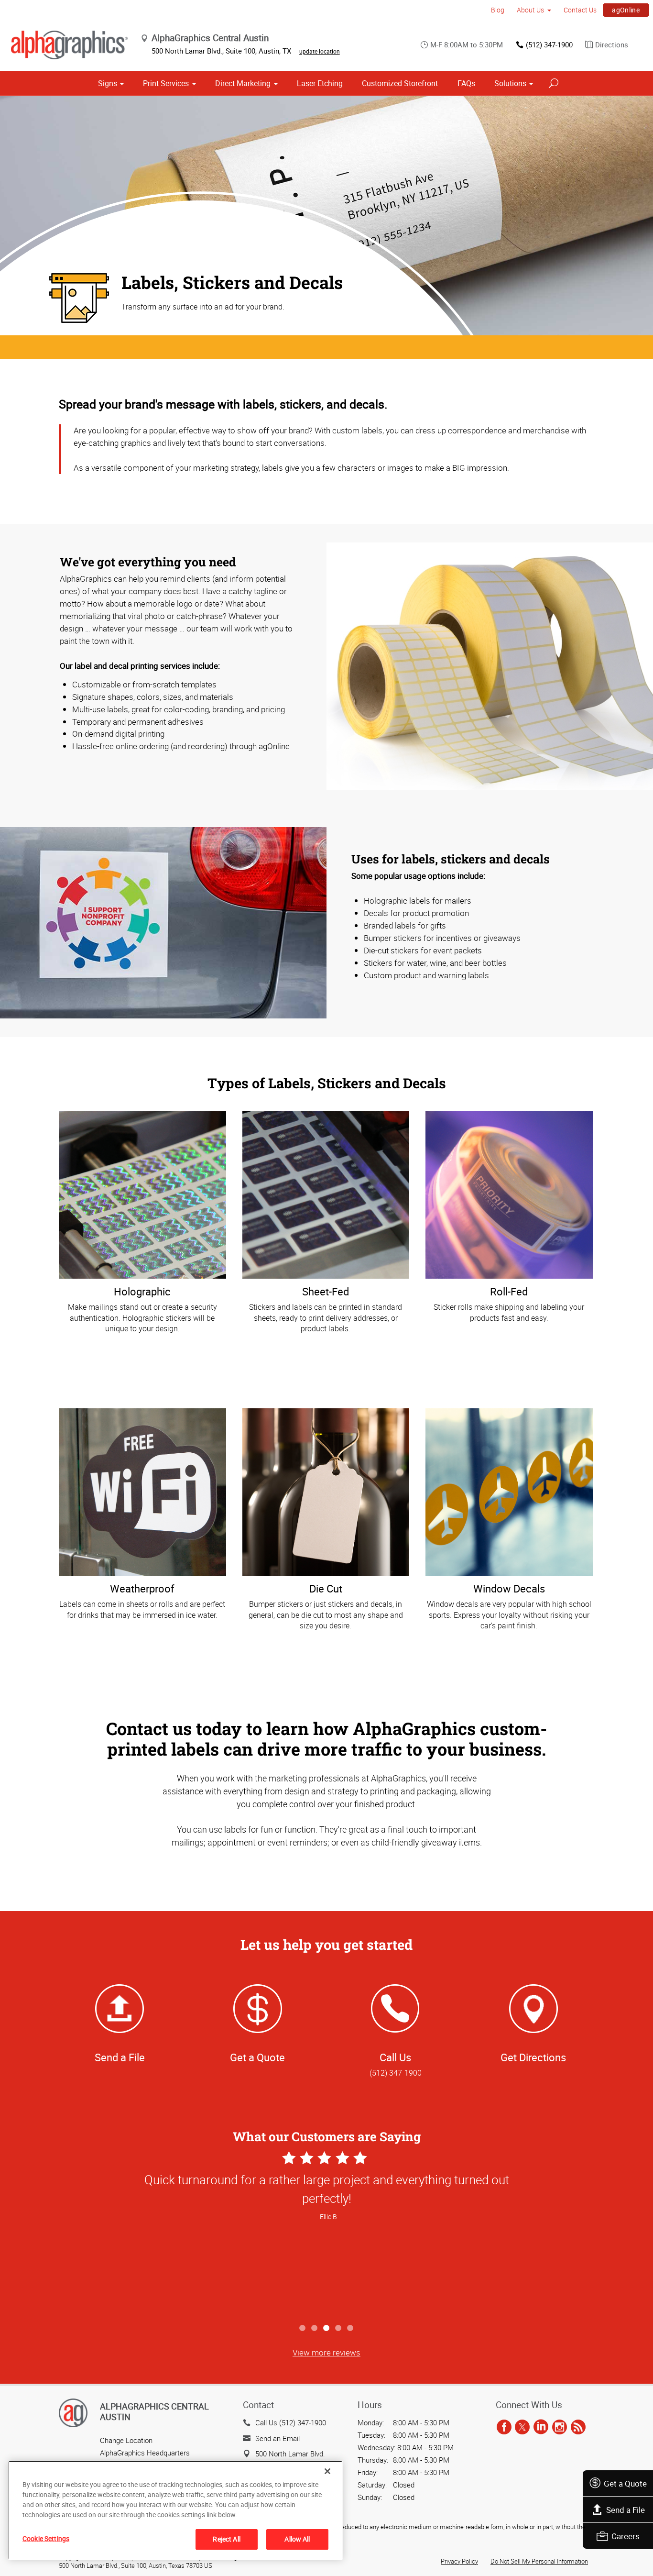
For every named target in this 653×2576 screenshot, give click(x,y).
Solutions (510, 83)
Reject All (226, 2539)
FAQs (466, 83)
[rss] (578, 2427)
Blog (498, 10)
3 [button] (327, 2328)
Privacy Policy (459, 2561)
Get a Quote (625, 2483)
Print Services (166, 83)
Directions (612, 44)
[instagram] (560, 2427)
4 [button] (339, 2328)
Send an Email (278, 2438)
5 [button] (351, 2328)
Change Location (126, 2440)
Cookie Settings (46, 2538)
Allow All (297, 2539)
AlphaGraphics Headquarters (145, 2453)
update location (320, 51)
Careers (626, 2536)
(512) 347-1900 (549, 44)
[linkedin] (541, 2427)
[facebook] (504, 2427)
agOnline (626, 10)
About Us (530, 10)
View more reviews (326, 2352)
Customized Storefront (400, 83)
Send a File (626, 2510)
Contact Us (580, 10)
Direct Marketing (243, 83)
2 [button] (315, 2328)
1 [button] (303, 2328)
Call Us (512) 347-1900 (291, 2422)
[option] (326, 2234)
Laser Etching (320, 83)
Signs (108, 83)
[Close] (327, 2471)
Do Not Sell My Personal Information (539, 2561)
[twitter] (522, 2427)
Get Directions (533, 2057)
